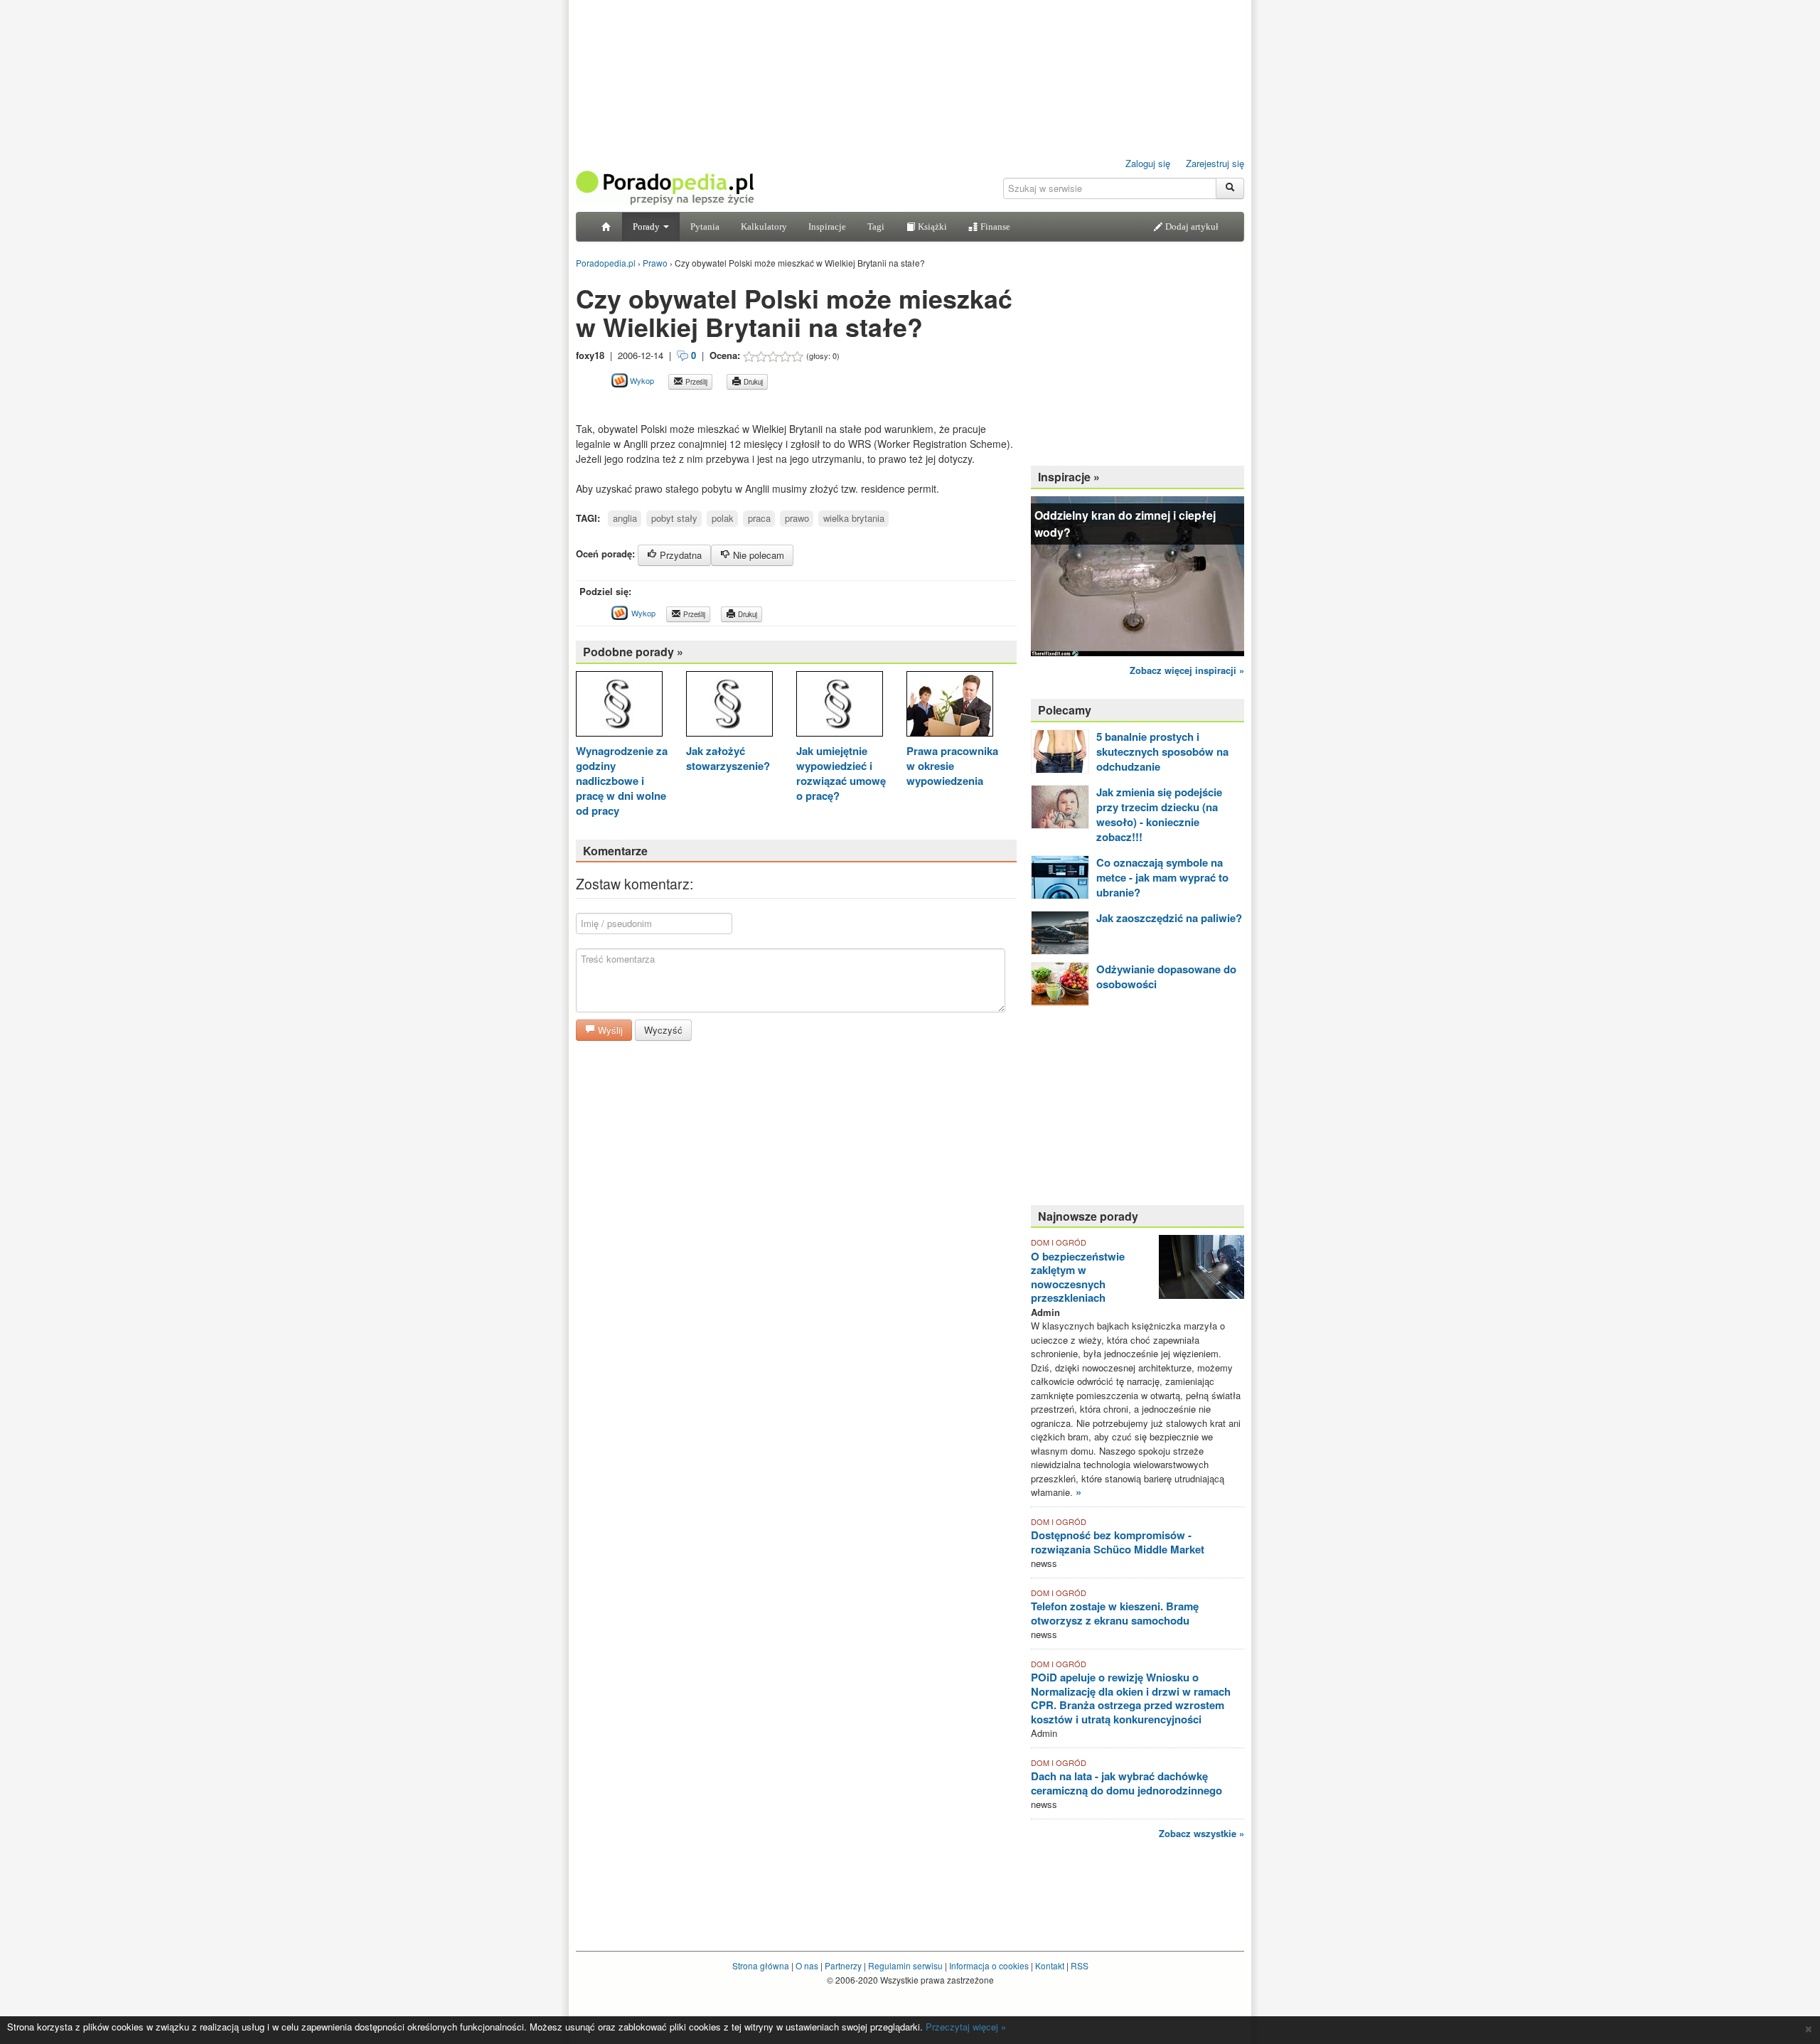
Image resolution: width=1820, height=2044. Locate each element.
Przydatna (679, 555)
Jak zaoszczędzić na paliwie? (1169, 918)
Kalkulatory (764, 226)
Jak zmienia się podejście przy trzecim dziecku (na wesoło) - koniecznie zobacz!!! (1159, 814)
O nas (807, 1965)
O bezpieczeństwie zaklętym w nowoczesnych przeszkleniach (1078, 1277)
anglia (625, 518)
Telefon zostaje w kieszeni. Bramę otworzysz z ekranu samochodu (1115, 1613)
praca (759, 518)
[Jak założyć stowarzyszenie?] (729, 706)
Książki (931, 226)
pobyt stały (674, 518)
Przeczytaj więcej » (966, 2027)
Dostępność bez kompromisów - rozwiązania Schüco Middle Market (1118, 1542)
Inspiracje (827, 226)
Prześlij (695, 382)
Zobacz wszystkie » (1201, 1833)
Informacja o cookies (989, 1965)
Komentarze (615, 851)
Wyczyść (663, 1030)
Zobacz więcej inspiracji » (1187, 670)
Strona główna (761, 1965)
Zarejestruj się (1215, 163)
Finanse (994, 226)
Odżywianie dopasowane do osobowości (1166, 976)
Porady (647, 226)
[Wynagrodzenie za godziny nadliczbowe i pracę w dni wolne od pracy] (619, 706)
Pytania (705, 226)
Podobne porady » (633, 652)
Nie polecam (757, 555)
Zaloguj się (1148, 163)
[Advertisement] (742, 406)
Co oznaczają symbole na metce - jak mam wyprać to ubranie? (1162, 877)
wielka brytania (854, 518)
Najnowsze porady (1088, 1216)
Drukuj (752, 382)
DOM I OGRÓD (1059, 1242)
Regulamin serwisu (905, 1965)
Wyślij (609, 1030)
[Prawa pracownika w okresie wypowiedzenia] (950, 706)
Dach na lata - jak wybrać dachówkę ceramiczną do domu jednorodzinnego (1126, 1783)
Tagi (876, 226)
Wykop (641, 380)
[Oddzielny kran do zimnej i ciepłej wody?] (1137, 575)
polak (723, 518)
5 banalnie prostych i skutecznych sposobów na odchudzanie (1162, 751)
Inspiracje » (1069, 477)
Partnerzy (843, 1965)
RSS (1080, 1965)
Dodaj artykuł (1191, 226)
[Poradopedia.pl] (665, 187)
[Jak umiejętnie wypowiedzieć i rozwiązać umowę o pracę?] (840, 706)
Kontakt (1050, 1965)
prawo (797, 518)
